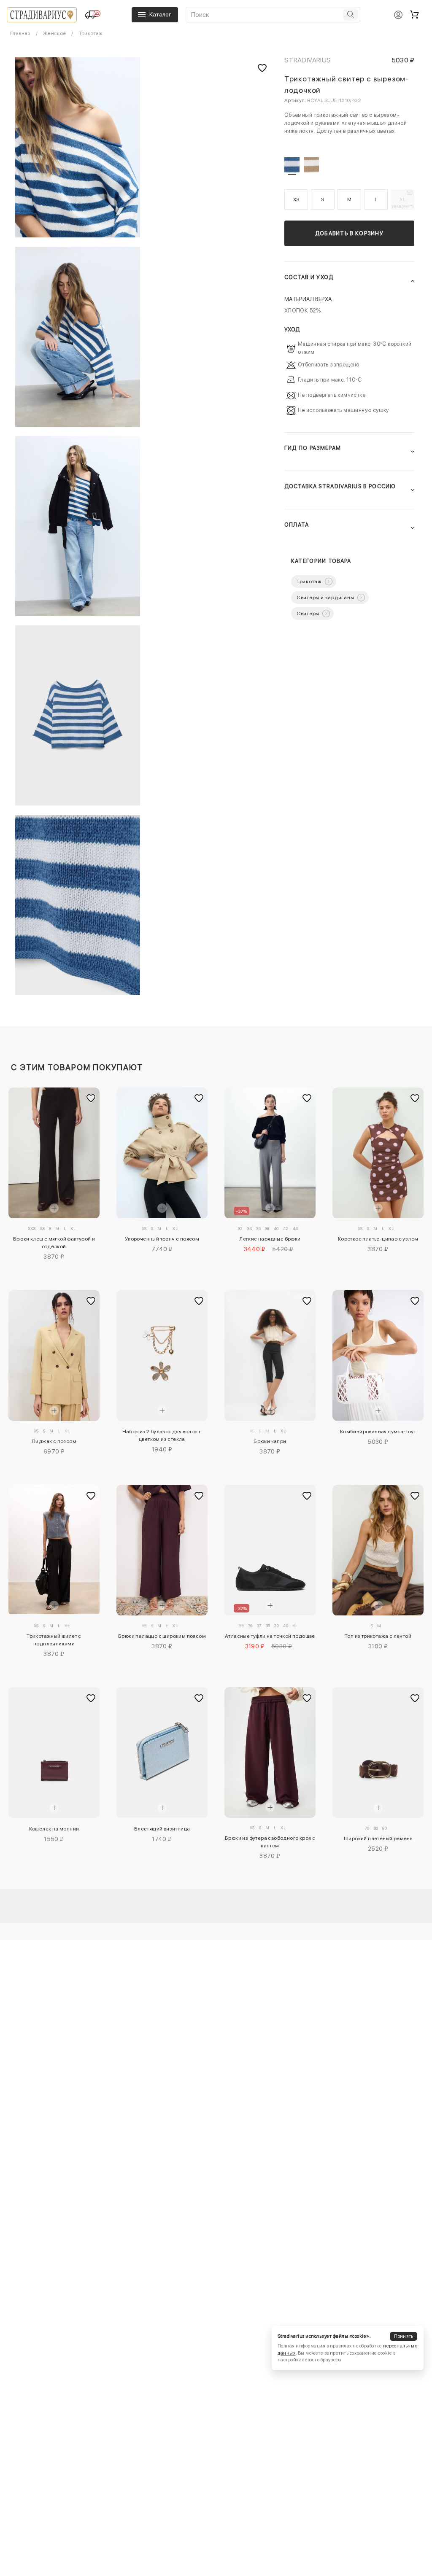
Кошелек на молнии (54, 1829)
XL (403, 202)
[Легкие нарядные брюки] (270, 1153)
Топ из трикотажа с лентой (378, 1636)
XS (296, 199)
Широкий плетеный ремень (378, 1838)
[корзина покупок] (414, 15)
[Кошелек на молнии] (54, 1753)
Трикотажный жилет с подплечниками (54, 1640)
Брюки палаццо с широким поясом (162, 1636)
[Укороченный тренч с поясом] (162, 1153)
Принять (404, 2336)
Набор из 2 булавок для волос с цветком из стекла (162, 1435)
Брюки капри (270, 1441)
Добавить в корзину (349, 233)
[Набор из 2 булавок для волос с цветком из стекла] (162, 1355)
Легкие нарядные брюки (270, 1239)
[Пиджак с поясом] (54, 1355)
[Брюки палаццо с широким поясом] (162, 1550)
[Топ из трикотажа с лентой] (378, 1550)
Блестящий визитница (162, 1829)
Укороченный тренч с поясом (162, 1239)
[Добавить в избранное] (91, 1098)
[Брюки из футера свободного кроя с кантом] (270, 1752)
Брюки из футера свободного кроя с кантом (270, 1842)
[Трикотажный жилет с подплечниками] (54, 1549)
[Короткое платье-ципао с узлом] (378, 1153)
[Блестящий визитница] (162, 1752)
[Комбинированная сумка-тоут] (378, 1355)
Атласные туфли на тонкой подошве (270, 1636)
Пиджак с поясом (54, 1441)
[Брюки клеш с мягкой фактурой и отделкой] (54, 1153)
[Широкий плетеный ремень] (378, 1753)
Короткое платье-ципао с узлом (378, 1239)
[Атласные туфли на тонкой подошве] (270, 1550)
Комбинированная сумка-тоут (378, 1432)
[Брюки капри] (270, 1355)
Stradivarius (308, 60)
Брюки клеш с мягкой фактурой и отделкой (54, 1243)
